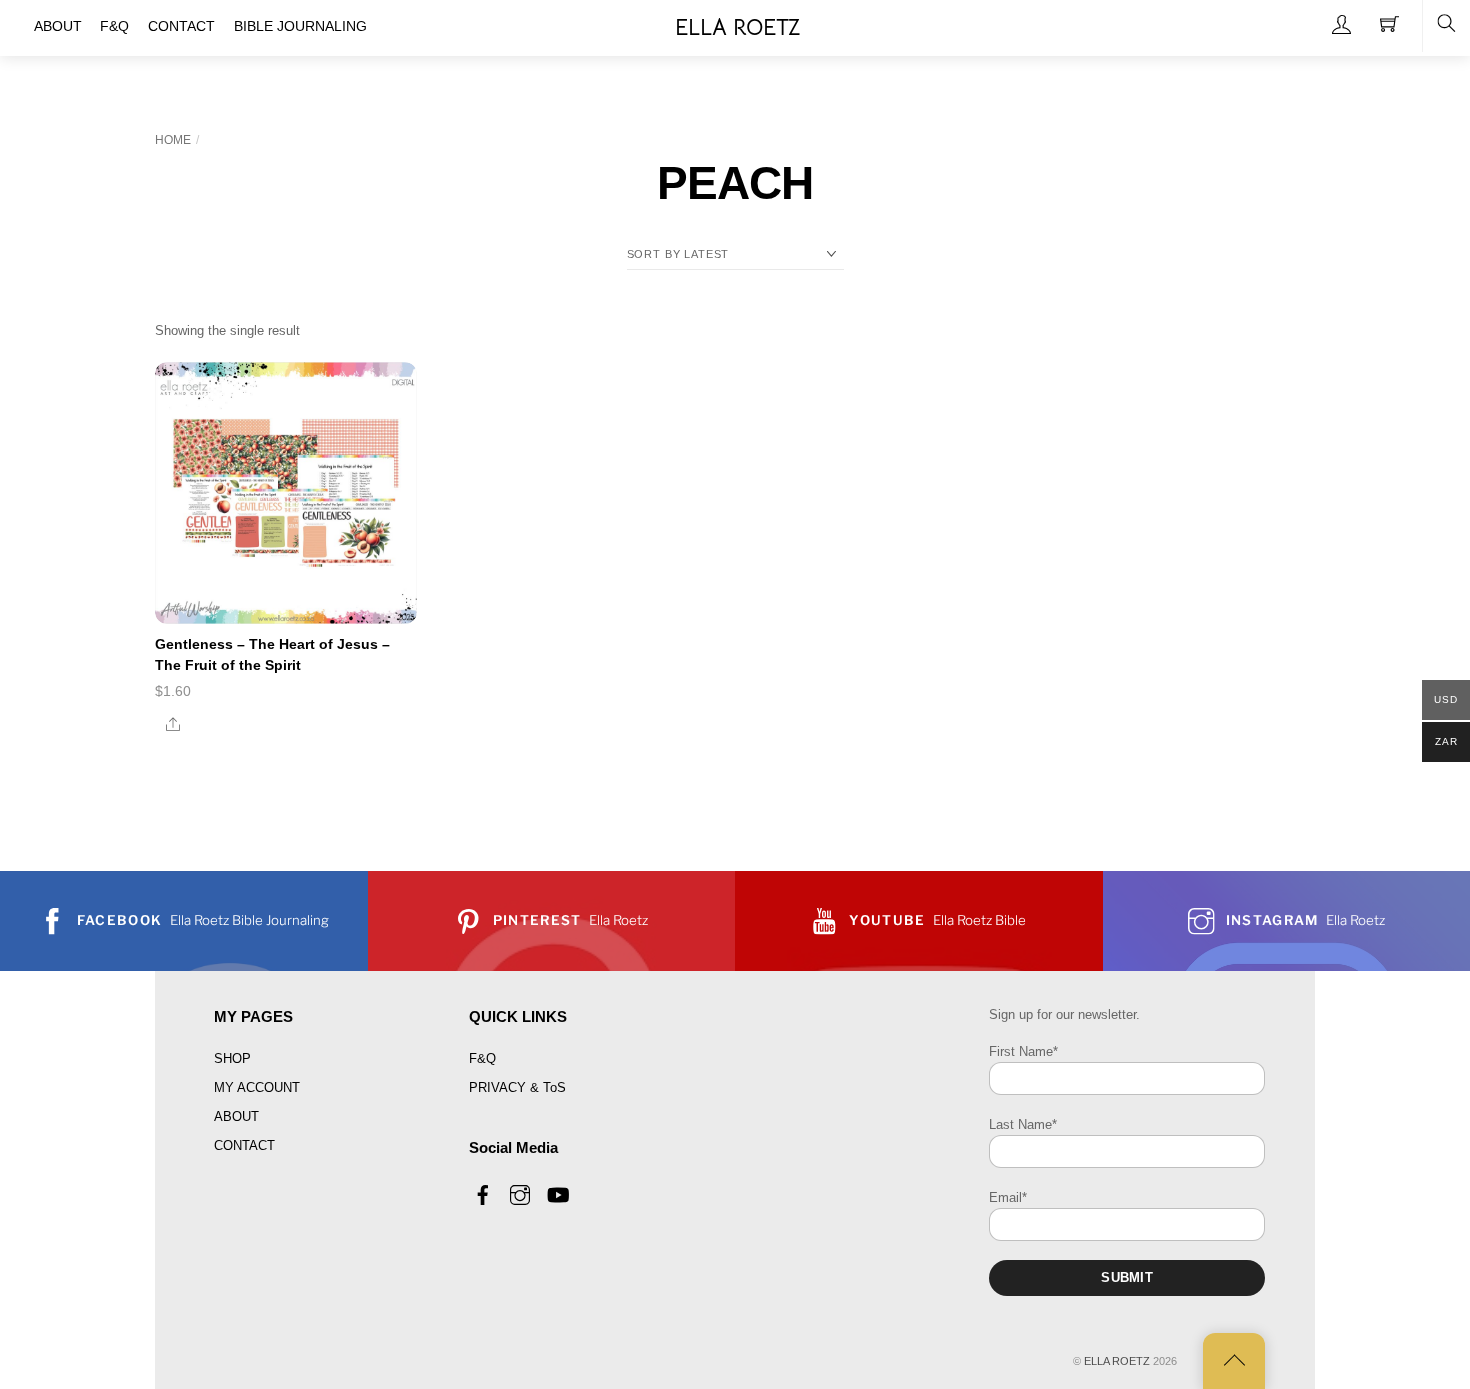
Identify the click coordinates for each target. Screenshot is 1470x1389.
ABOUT (236, 1116)
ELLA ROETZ (1117, 1361)
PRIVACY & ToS (517, 1087)
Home (173, 140)
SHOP (232, 1058)
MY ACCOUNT (257, 1087)
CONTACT (244, 1145)
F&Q (482, 1058)
